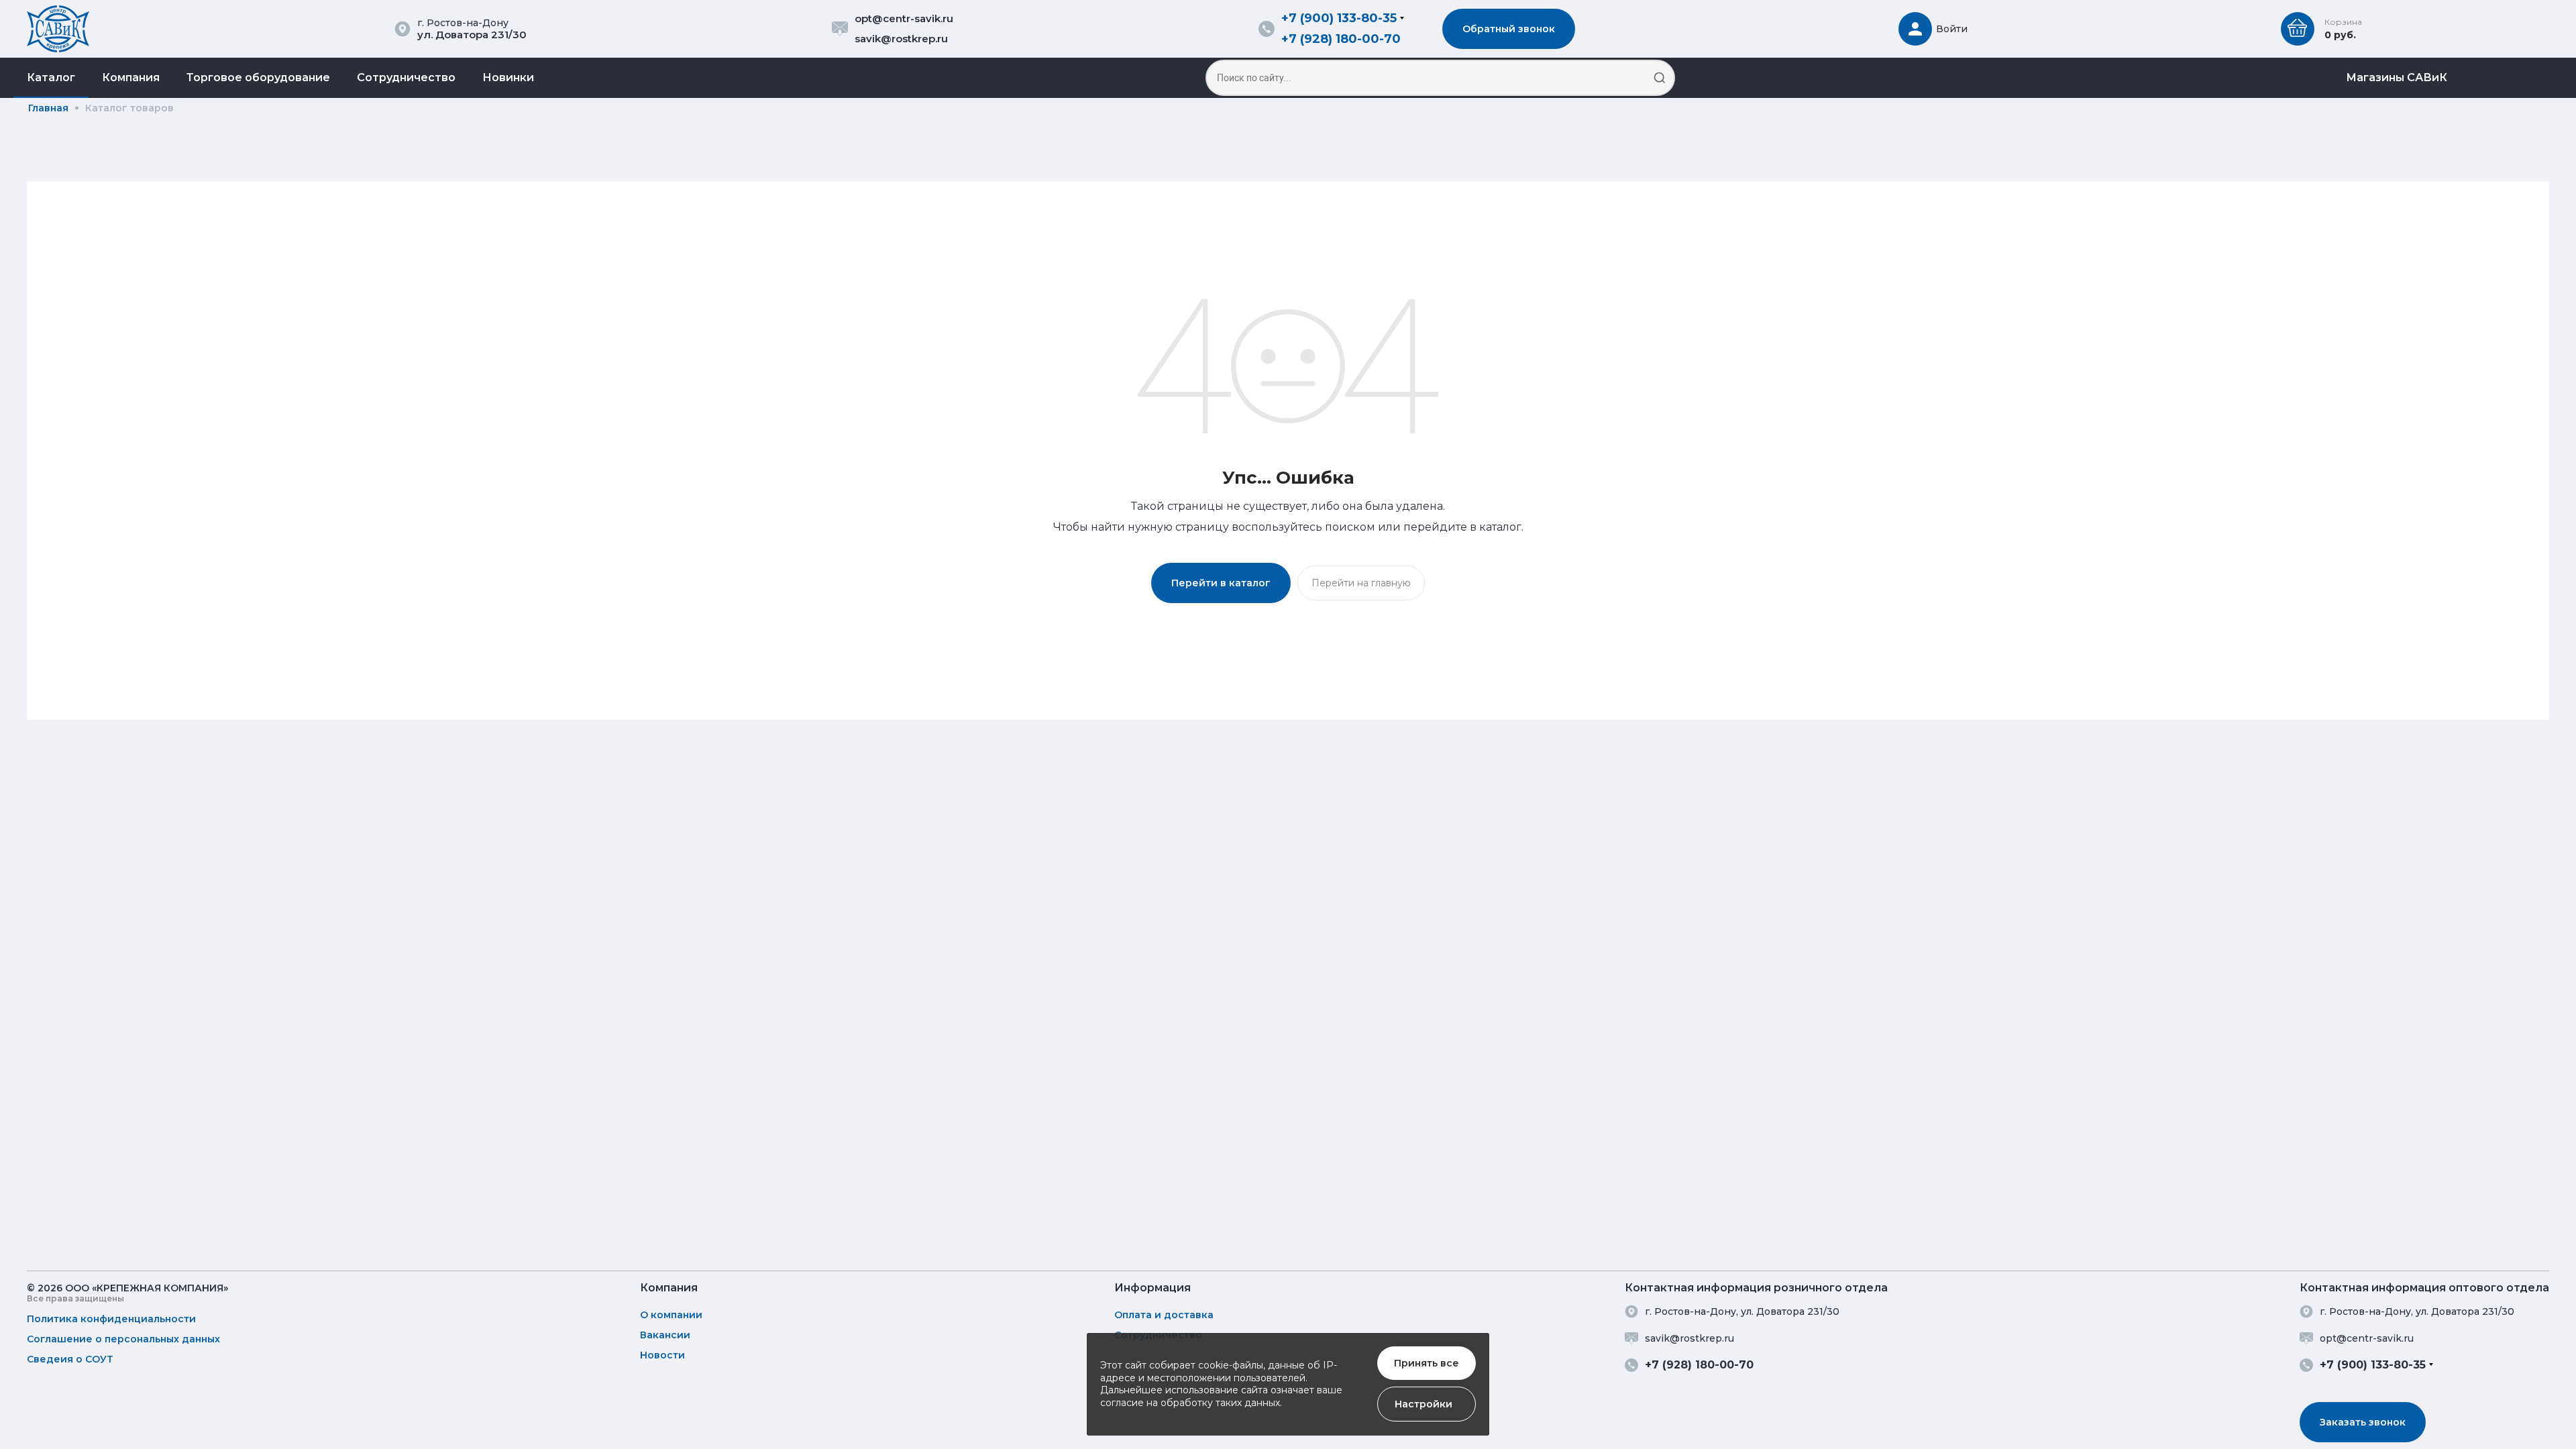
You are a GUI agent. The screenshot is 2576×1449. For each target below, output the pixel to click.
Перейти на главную (1361, 583)
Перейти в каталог (1221, 583)
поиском (1350, 527)
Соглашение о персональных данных (123, 1339)
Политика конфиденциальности (111, 1319)
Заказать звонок (2363, 1422)
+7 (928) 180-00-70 (1341, 39)
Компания (131, 77)
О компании (671, 1315)
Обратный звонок (1509, 29)
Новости (662, 1355)
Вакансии (665, 1335)
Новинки (508, 77)
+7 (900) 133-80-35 (1339, 18)
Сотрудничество (406, 77)
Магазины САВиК (2397, 77)
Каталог (51, 77)
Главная (48, 108)
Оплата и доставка (1164, 1315)
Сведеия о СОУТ (70, 1359)
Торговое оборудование (258, 77)
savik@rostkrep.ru (901, 39)
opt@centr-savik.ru (904, 18)
